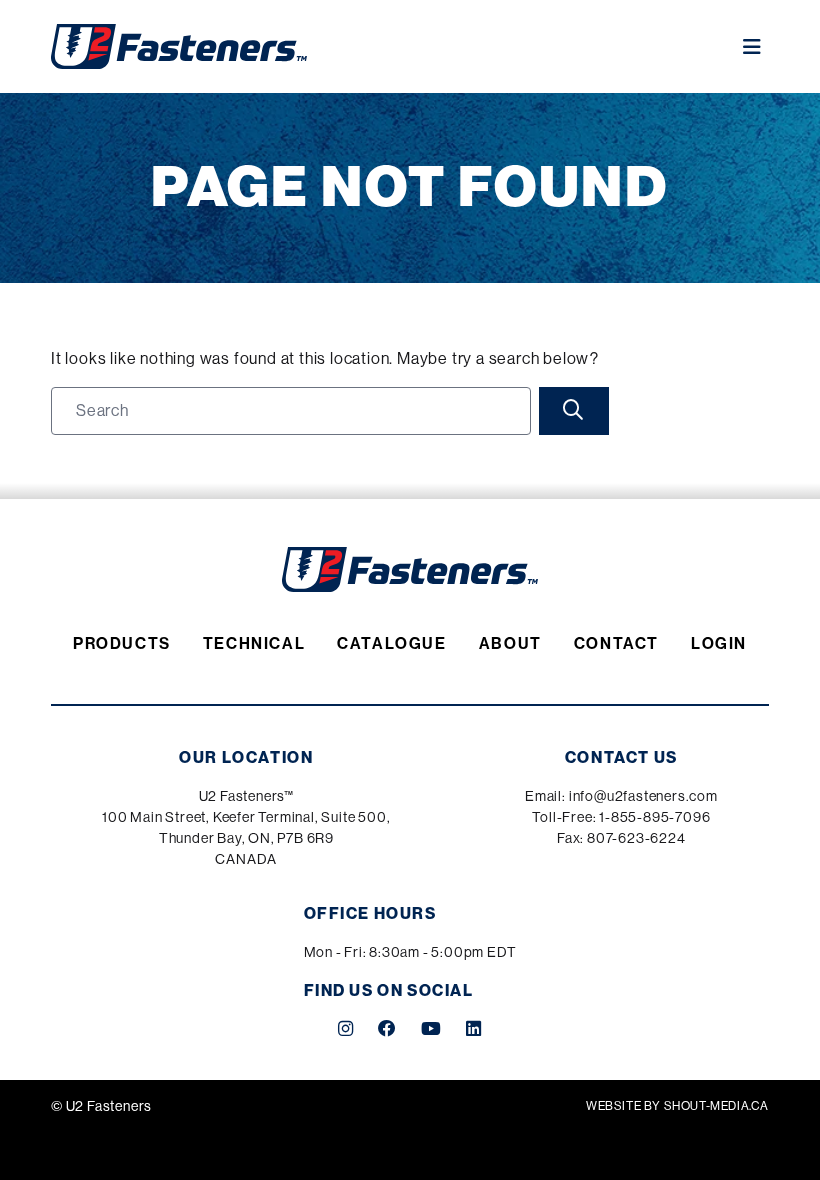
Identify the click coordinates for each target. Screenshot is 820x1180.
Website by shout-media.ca (677, 1106)
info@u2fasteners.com (643, 796)
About (510, 643)
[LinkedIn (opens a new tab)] (474, 1029)
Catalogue (391, 643)
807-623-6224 (636, 838)
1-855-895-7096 (654, 817)
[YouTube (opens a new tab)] (431, 1029)
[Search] (574, 411)
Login (719, 643)
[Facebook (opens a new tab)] (387, 1029)
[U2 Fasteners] (179, 46)
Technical (254, 643)
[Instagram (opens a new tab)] (346, 1029)
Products (122, 643)
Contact (616, 643)
